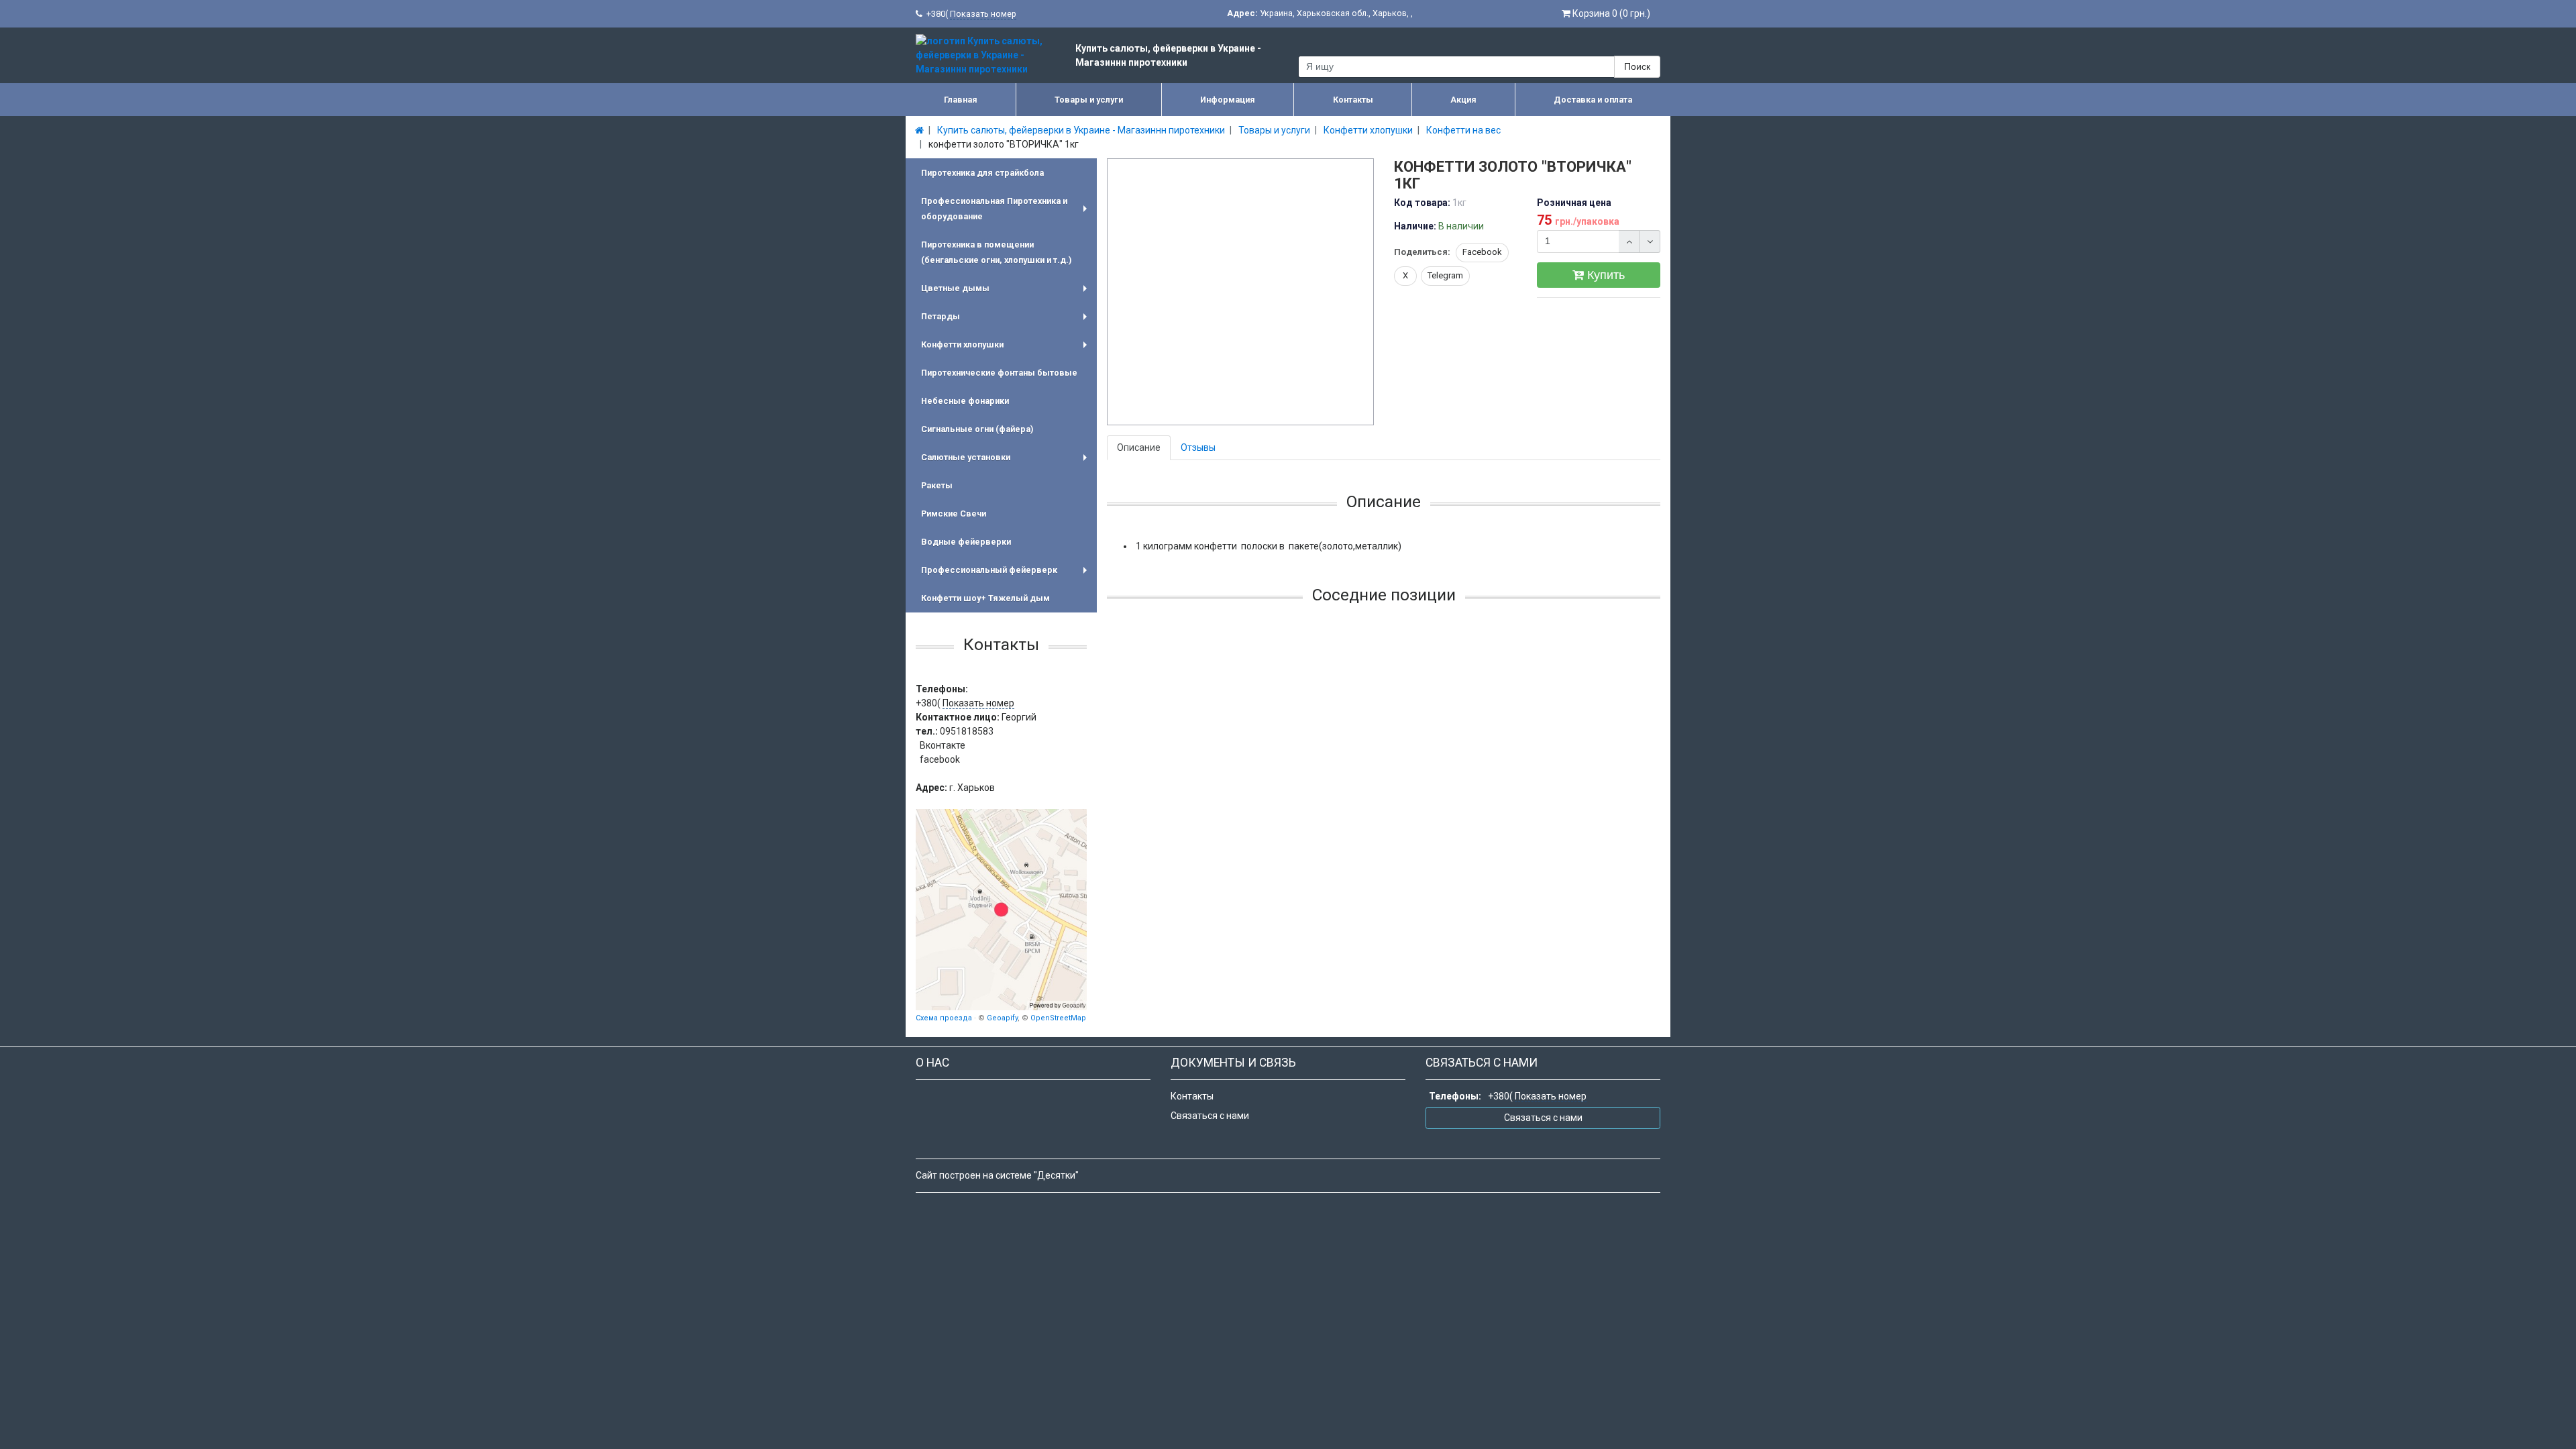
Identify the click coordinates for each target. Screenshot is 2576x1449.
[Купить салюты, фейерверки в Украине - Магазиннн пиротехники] (1001, 910)
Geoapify (1002, 1018)
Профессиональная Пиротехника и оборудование (1007, 210)
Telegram (1445, 275)
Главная (961, 100)
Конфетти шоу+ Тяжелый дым (985, 598)
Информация (1228, 100)
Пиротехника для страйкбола (982, 173)
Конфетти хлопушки (1007, 349)
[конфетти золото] (1241, 292)
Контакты (1353, 100)
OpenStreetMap (1058, 1018)
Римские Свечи (954, 514)
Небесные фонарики (965, 401)
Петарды (1007, 321)
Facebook (1482, 252)
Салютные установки (1007, 462)
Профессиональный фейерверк (1007, 575)
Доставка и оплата (1593, 100)
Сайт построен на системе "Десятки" (997, 1175)
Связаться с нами (1210, 1116)
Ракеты (937, 485)
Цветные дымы (1007, 293)
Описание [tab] (1139, 447)
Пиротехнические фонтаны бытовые (999, 373)
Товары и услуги (1089, 100)
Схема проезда (944, 1018)
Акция (1463, 100)
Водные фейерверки (966, 542)
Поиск (1637, 66)
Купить (1604, 275)
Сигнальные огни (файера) (977, 429)
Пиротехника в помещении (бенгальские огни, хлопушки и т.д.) (996, 252)
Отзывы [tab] (1198, 447)
